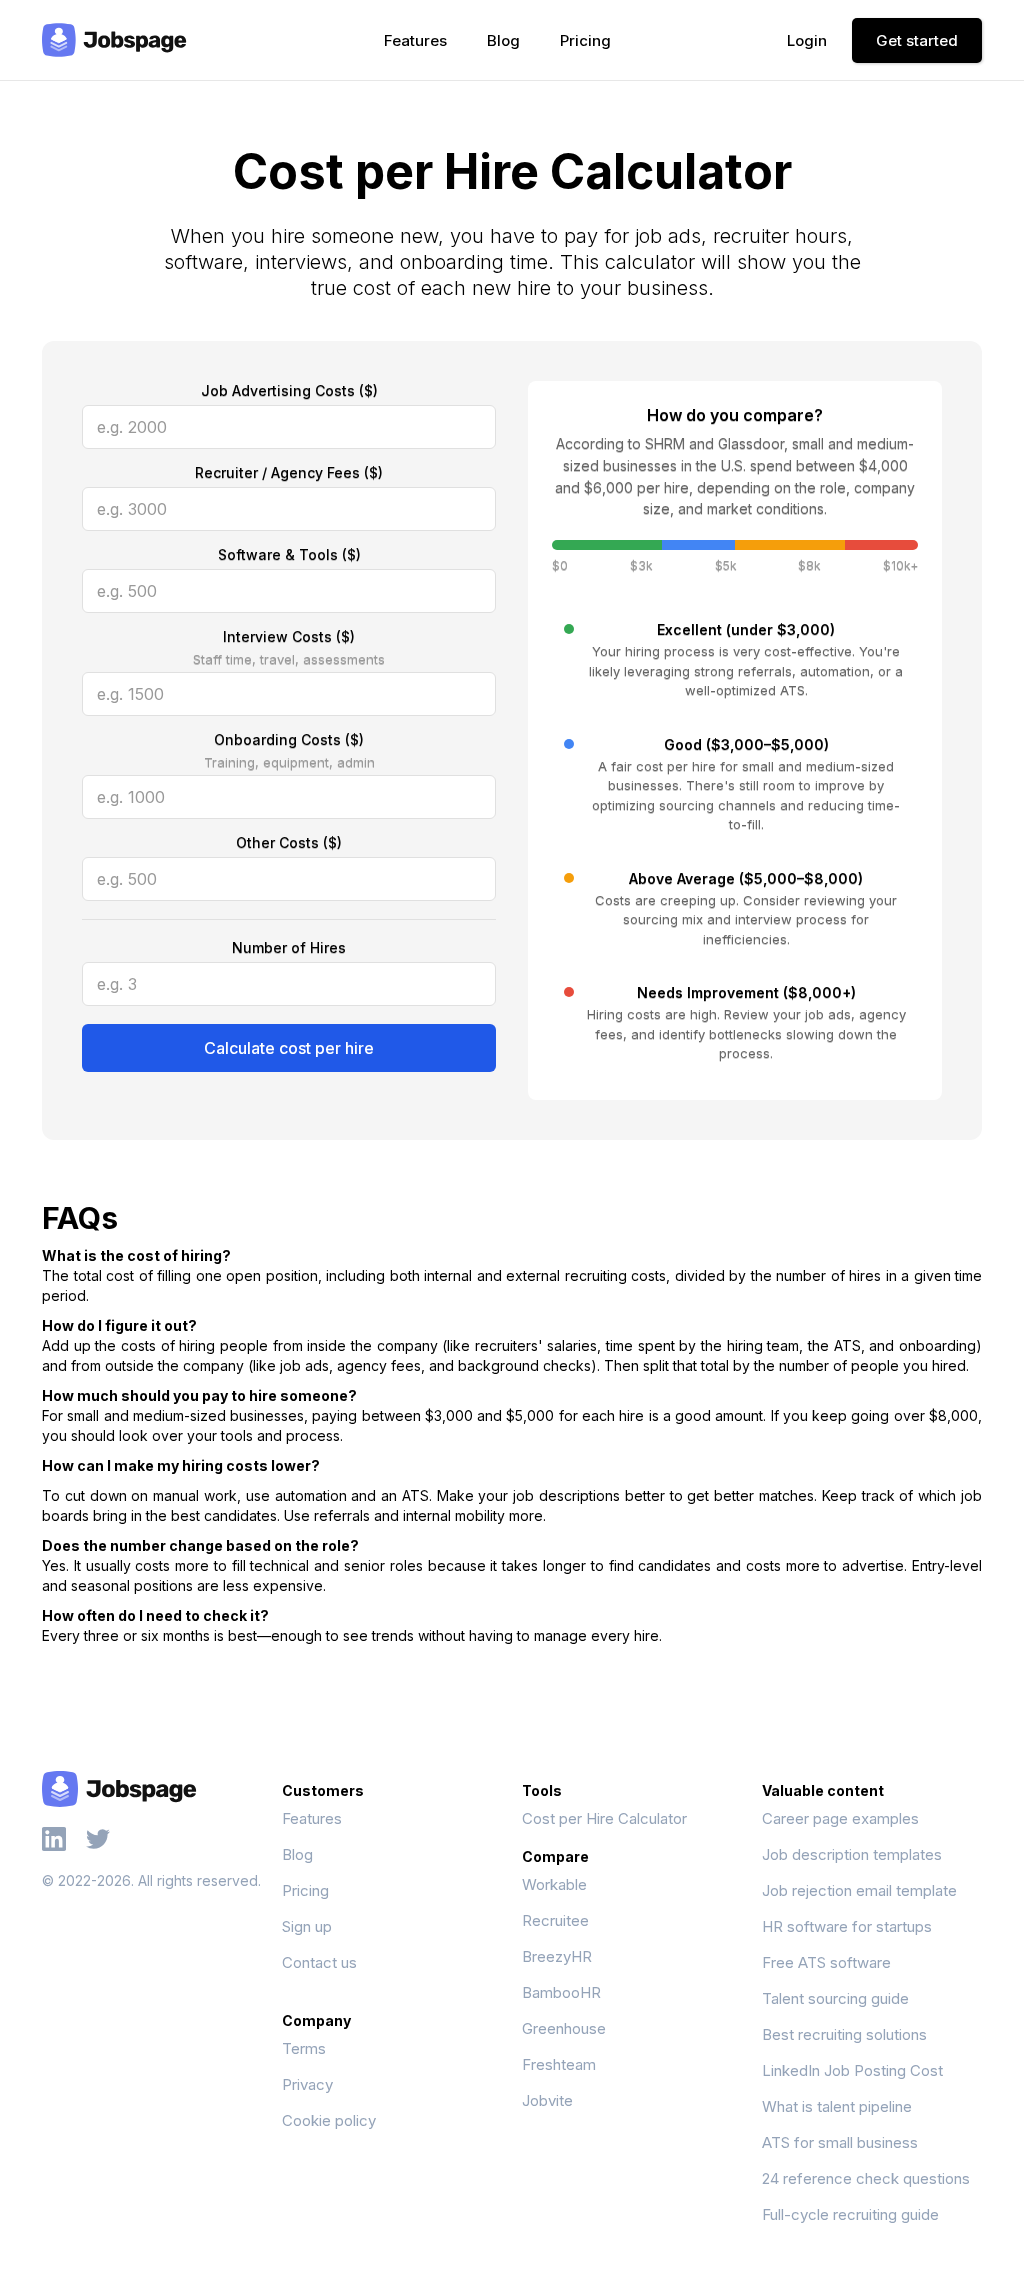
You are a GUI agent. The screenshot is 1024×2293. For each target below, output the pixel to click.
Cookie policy (329, 2120)
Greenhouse (564, 2028)
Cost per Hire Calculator (604, 1818)
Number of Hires (289, 947)
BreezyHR (557, 1956)
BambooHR (561, 1992)
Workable (554, 1884)
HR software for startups (847, 1926)
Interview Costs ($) (289, 636)
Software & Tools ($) (289, 554)
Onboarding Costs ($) (289, 739)
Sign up (307, 1926)
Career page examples (840, 1818)
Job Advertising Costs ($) (289, 390)
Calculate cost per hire (289, 1048)
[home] (114, 40)
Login (807, 40)
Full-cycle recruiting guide (850, 2214)
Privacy (307, 2084)
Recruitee (555, 1920)
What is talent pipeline (837, 2106)
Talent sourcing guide (835, 1998)
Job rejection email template (859, 1890)
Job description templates (852, 1854)
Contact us (319, 1962)
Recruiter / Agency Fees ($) (289, 472)
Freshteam (559, 2064)
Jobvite (547, 2100)
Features (415, 40)
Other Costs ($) (289, 842)
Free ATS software (826, 1962)
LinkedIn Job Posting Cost (852, 2070)
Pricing (585, 40)
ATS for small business (840, 2142)
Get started (917, 40)
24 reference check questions (866, 2178)
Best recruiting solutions (844, 2034)
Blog (503, 40)
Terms (304, 2048)
